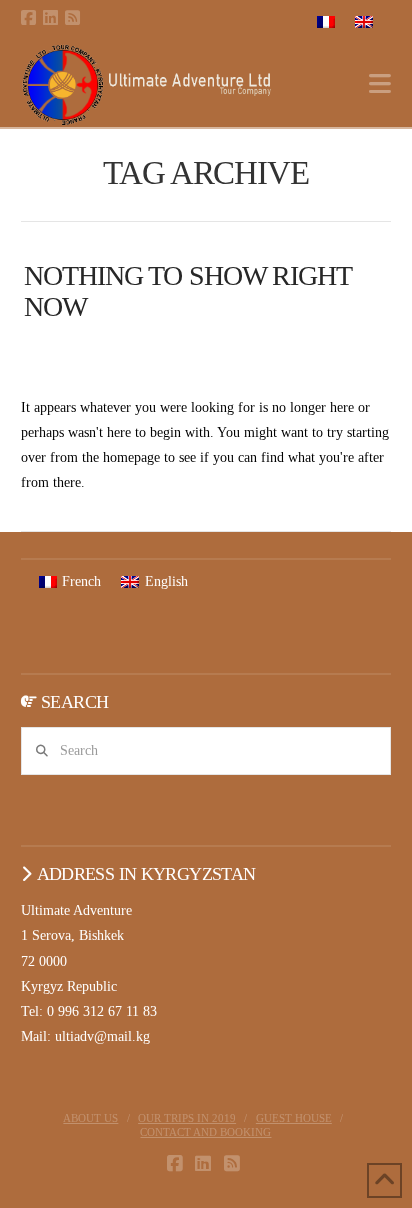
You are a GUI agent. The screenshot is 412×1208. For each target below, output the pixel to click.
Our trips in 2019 (187, 1118)
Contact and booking (205, 1132)
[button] (380, 84)
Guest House (294, 1118)
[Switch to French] (326, 21)
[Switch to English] (364, 21)
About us (90, 1118)
